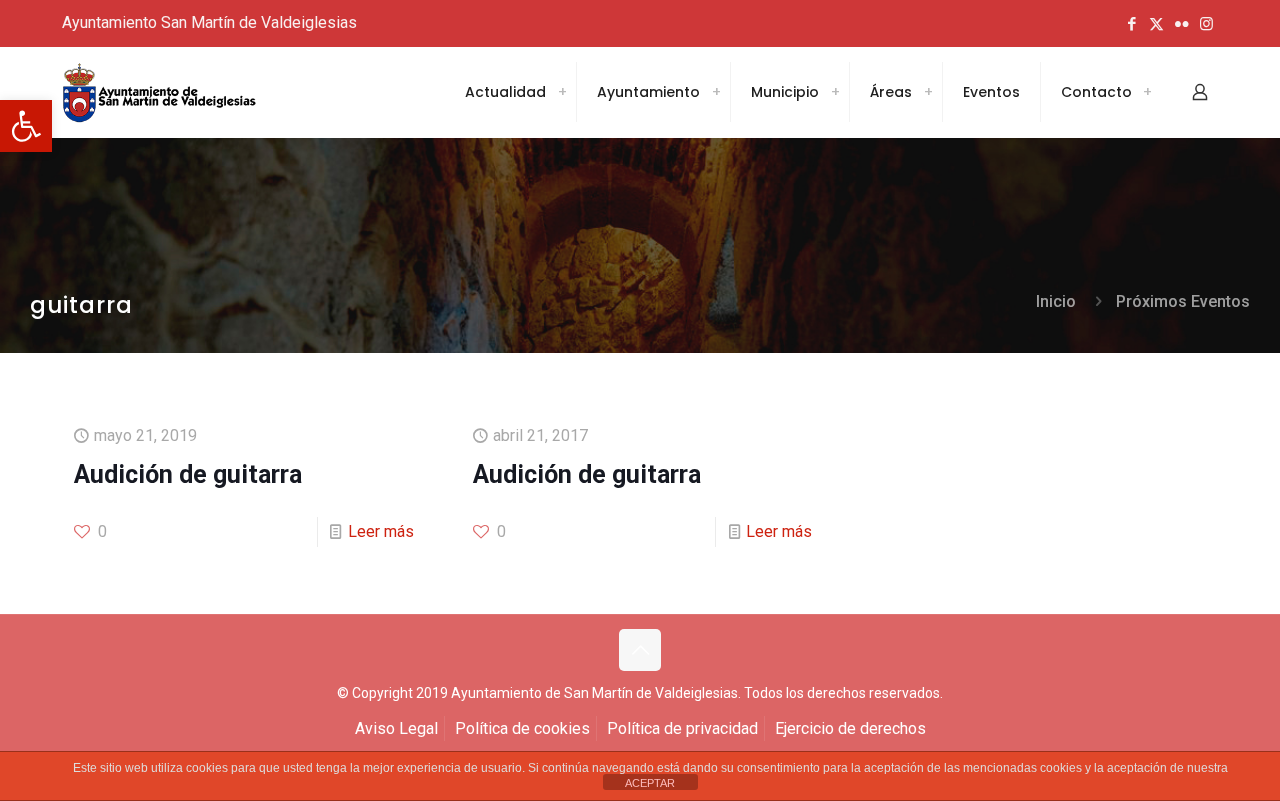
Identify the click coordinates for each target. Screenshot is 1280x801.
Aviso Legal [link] (396, 728)
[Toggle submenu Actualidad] (562, 92)
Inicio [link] (1056, 301)
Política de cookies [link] (522, 728)
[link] (26, 126)
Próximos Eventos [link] (1183, 301)
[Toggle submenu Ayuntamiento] (716, 92)
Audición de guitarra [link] (188, 474)
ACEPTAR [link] (650, 783)
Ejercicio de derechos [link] (850, 728)
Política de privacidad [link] (682, 728)
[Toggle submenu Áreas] (928, 92)
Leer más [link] (381, 531)
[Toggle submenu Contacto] (1147, 92)
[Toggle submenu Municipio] (835, 92)
